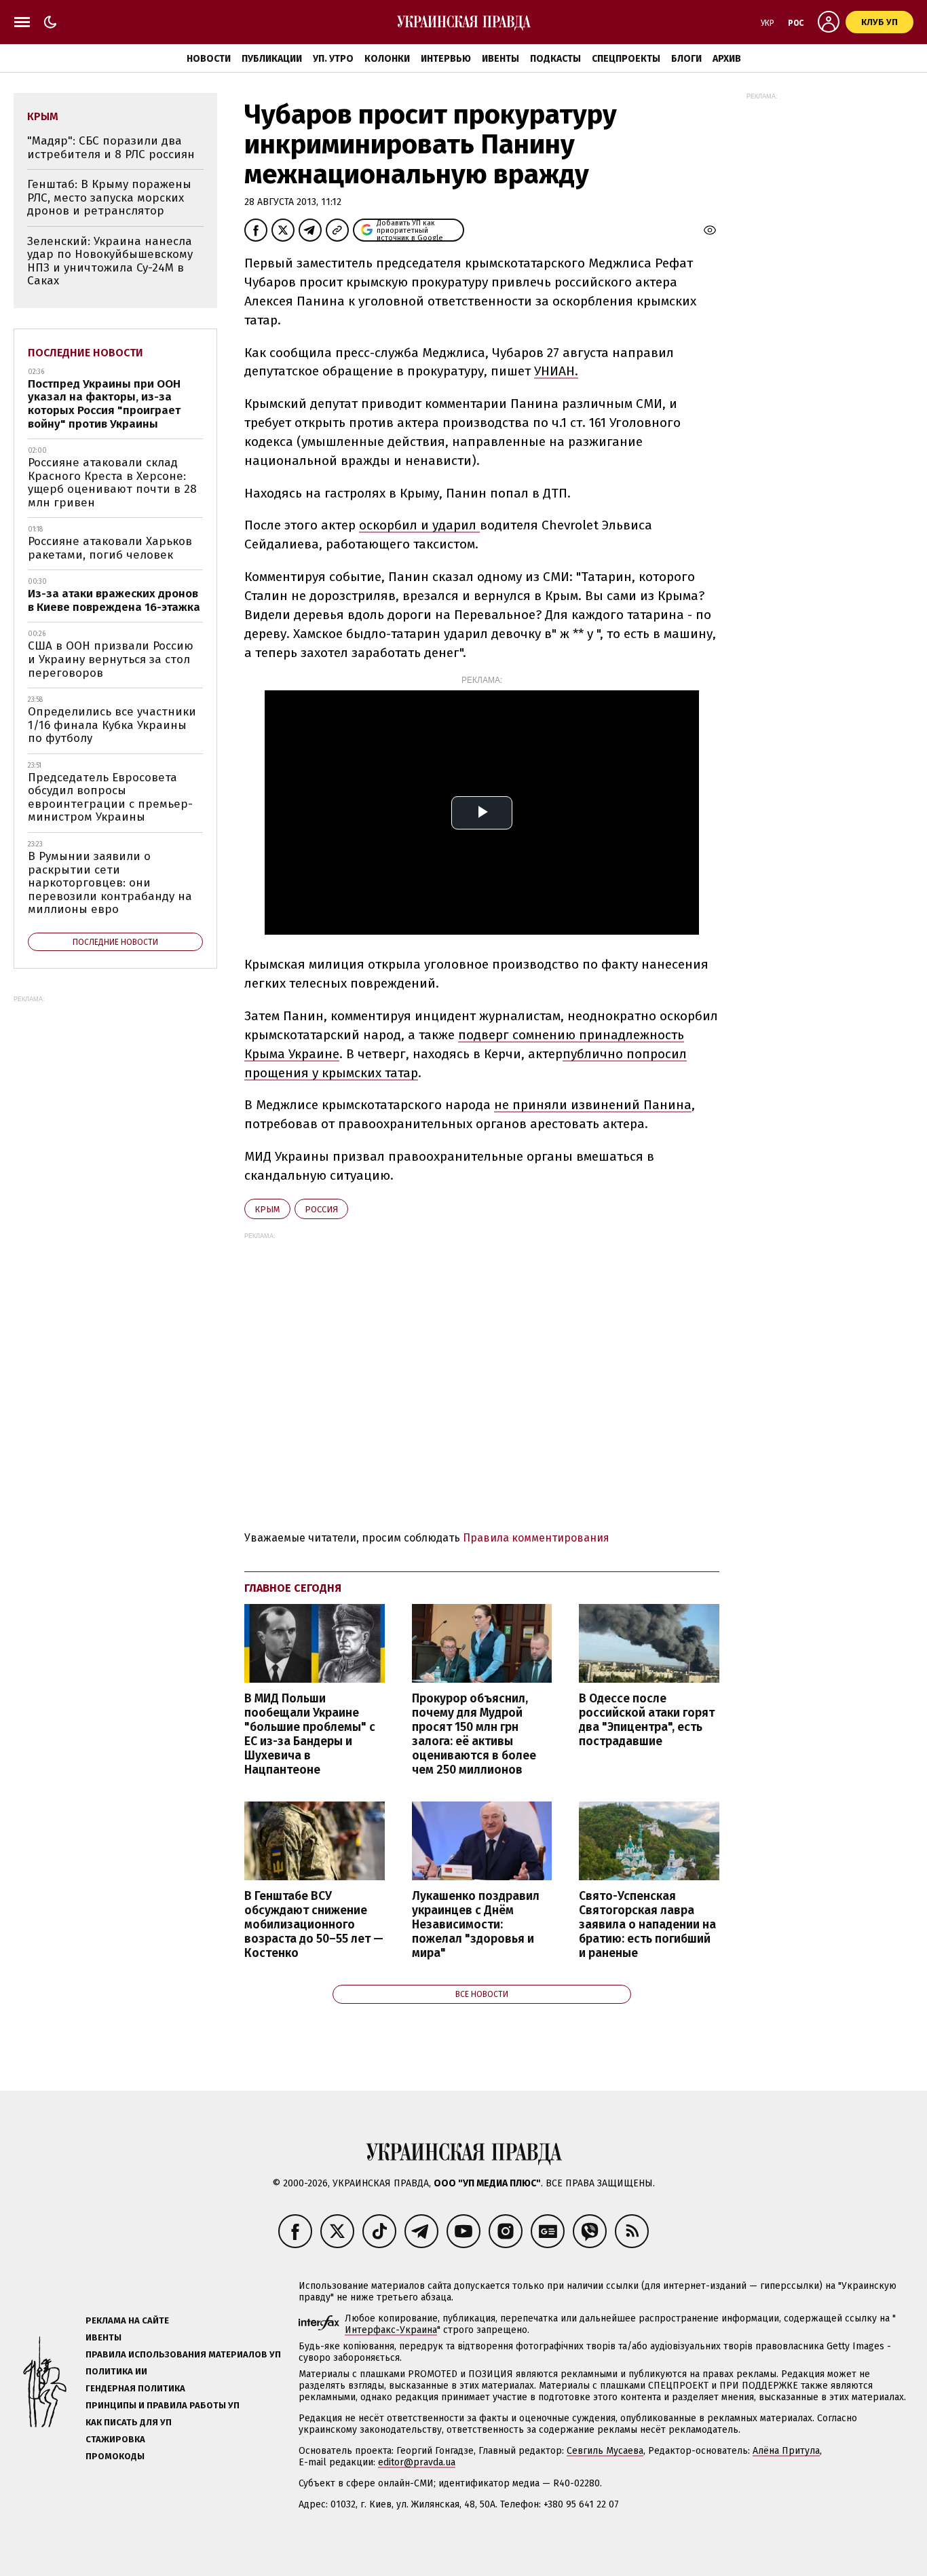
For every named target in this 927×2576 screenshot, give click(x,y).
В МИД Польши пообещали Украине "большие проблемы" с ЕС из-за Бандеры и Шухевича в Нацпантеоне (310, 1735)
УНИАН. (556, 371)
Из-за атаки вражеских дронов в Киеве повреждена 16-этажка (114, 600)
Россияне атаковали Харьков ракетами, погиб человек (110, 548)
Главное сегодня (293, 1588)
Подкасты (555, 59)
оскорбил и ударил (419, 525)
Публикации (272, 59)
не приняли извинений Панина (593, 1105)
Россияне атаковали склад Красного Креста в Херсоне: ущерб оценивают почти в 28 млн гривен (112, 483)
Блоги (686, 59)
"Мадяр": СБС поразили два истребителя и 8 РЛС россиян (111, 148)
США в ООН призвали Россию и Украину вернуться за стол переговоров (111, 659)
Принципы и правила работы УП (163, 2405)
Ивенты (500, 59)
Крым (267, 1209)
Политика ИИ (116, 2371)
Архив (727, 59)
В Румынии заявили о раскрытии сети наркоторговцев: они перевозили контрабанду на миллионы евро (110, 883)
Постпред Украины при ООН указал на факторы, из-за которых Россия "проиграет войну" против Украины (104, 404)
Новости (209, 59)
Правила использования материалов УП (183, 2354)
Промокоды (115, 2456)
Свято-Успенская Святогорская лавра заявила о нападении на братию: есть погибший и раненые (647, 1925)
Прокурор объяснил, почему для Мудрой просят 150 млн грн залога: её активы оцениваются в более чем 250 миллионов (474, 1735)
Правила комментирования (536, 1538)
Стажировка (115, 2439)
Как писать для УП (129, 2422)
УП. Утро (333, 59)
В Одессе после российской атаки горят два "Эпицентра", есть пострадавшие (647, 1720)
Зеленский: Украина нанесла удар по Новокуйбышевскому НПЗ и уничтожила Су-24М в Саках (110, 261)
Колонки (387, 59)
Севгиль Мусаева (605, 2451)
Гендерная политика (135, 2388)
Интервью (446, 59)
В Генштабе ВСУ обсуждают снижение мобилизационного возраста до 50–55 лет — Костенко (314, 1925)
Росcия (321, 1209)
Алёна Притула (786, 2451)
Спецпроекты (626, 59)
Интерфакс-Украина (391, 2330)
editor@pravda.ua (417, 2462)
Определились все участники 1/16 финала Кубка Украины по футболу (112, 725)
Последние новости (86, 353)
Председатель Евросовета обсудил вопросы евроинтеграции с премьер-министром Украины (110, 798)
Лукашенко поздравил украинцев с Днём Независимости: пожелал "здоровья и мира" (476, 1925)
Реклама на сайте (127, 2320)
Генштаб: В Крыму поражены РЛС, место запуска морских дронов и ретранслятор (109, 198)
